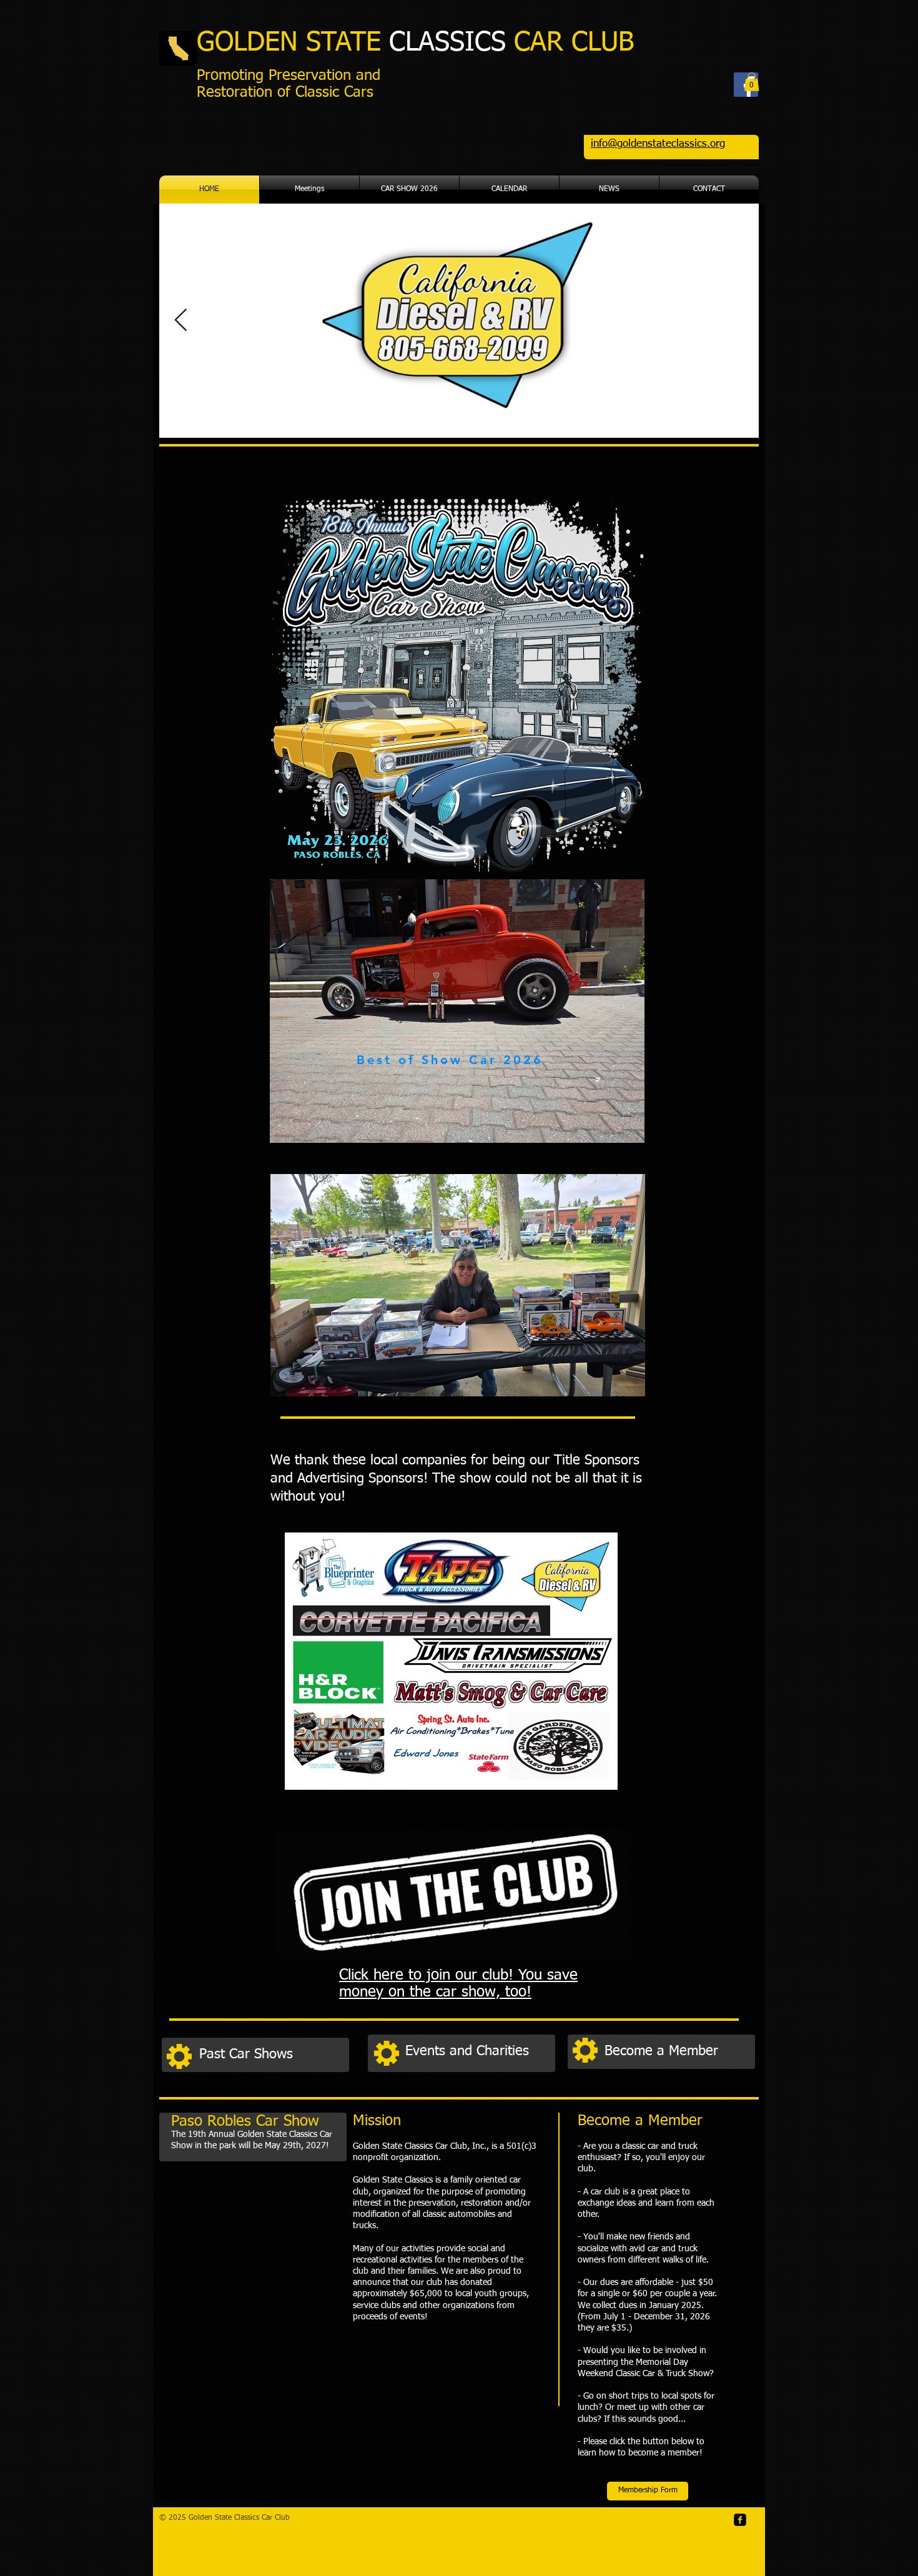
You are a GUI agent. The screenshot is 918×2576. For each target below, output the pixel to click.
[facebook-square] (740, 2520)
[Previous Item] (181, 321)
